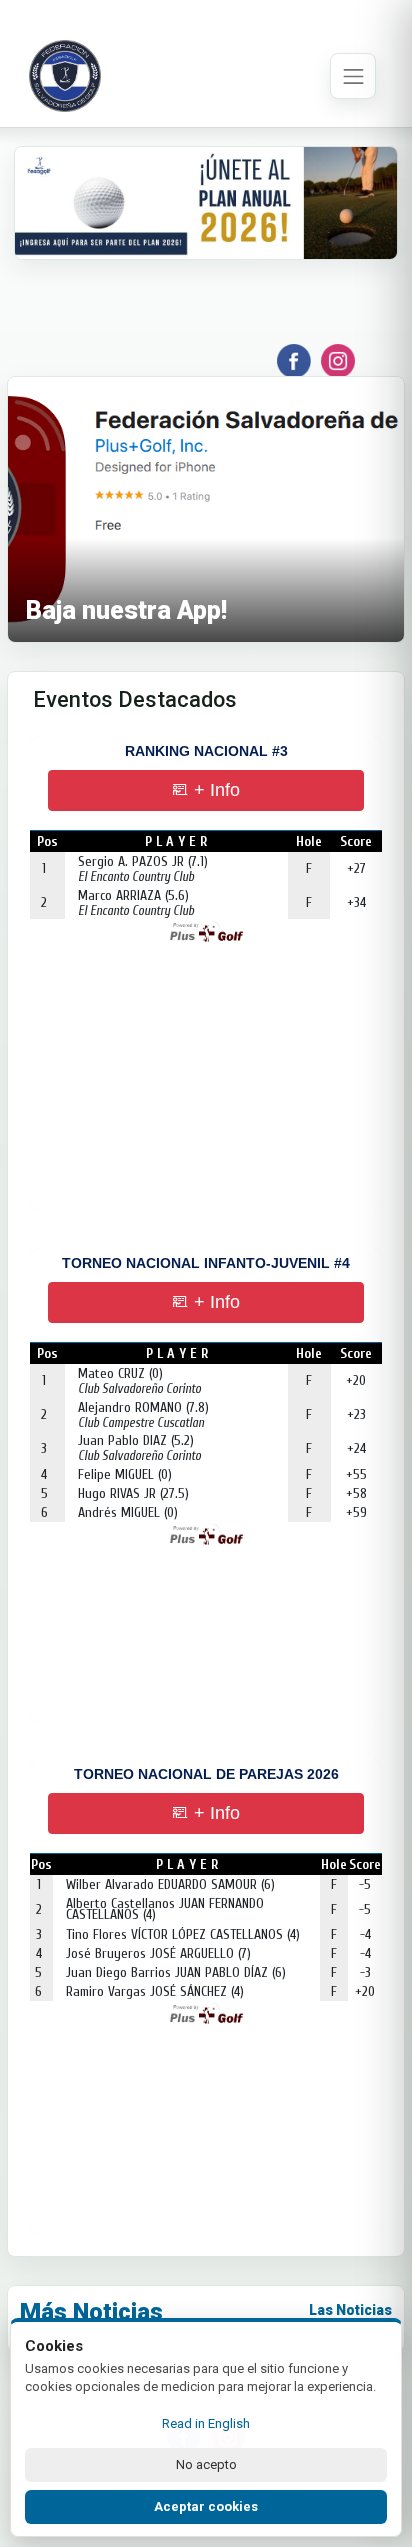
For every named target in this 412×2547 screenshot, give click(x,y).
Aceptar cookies (206, 2506)
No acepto (206, 2464)
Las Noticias (350, 2310)
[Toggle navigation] (353, 76)
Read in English (206, 2423)
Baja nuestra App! (126, 610)
